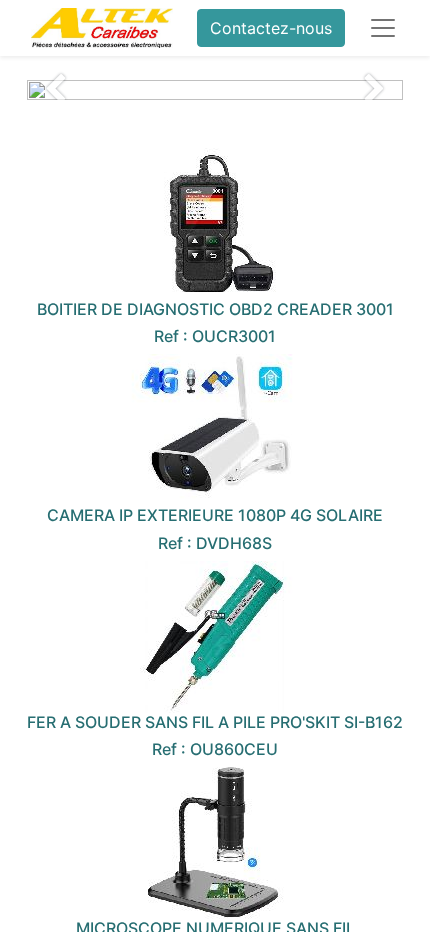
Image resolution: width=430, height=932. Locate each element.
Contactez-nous (271, 28)
